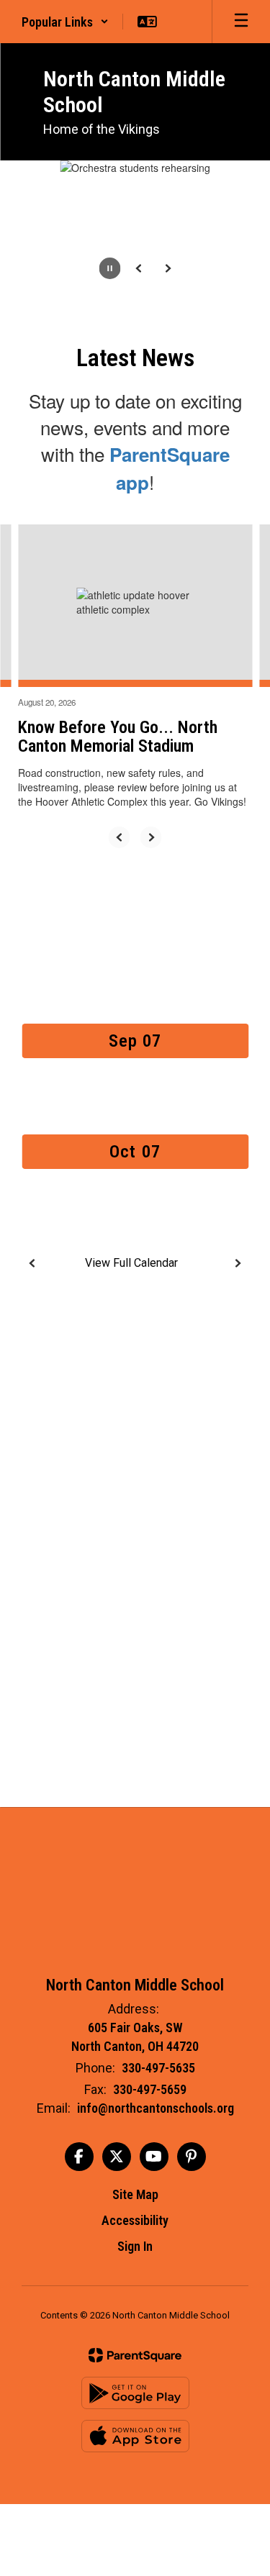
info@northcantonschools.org (156, 2108)
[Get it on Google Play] (135, 2393)
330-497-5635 (158, 2068)
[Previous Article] (120, 837)
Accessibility (135, 2220)
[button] (65, 22)
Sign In (135, 2246)
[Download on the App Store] (135, 2436)
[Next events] (238, 1263)
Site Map (135, 2194)
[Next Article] (151, 837)
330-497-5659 (150, 2089)
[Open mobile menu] (241, 22)
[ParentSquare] (135, 2355)
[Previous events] (32, 1263)
